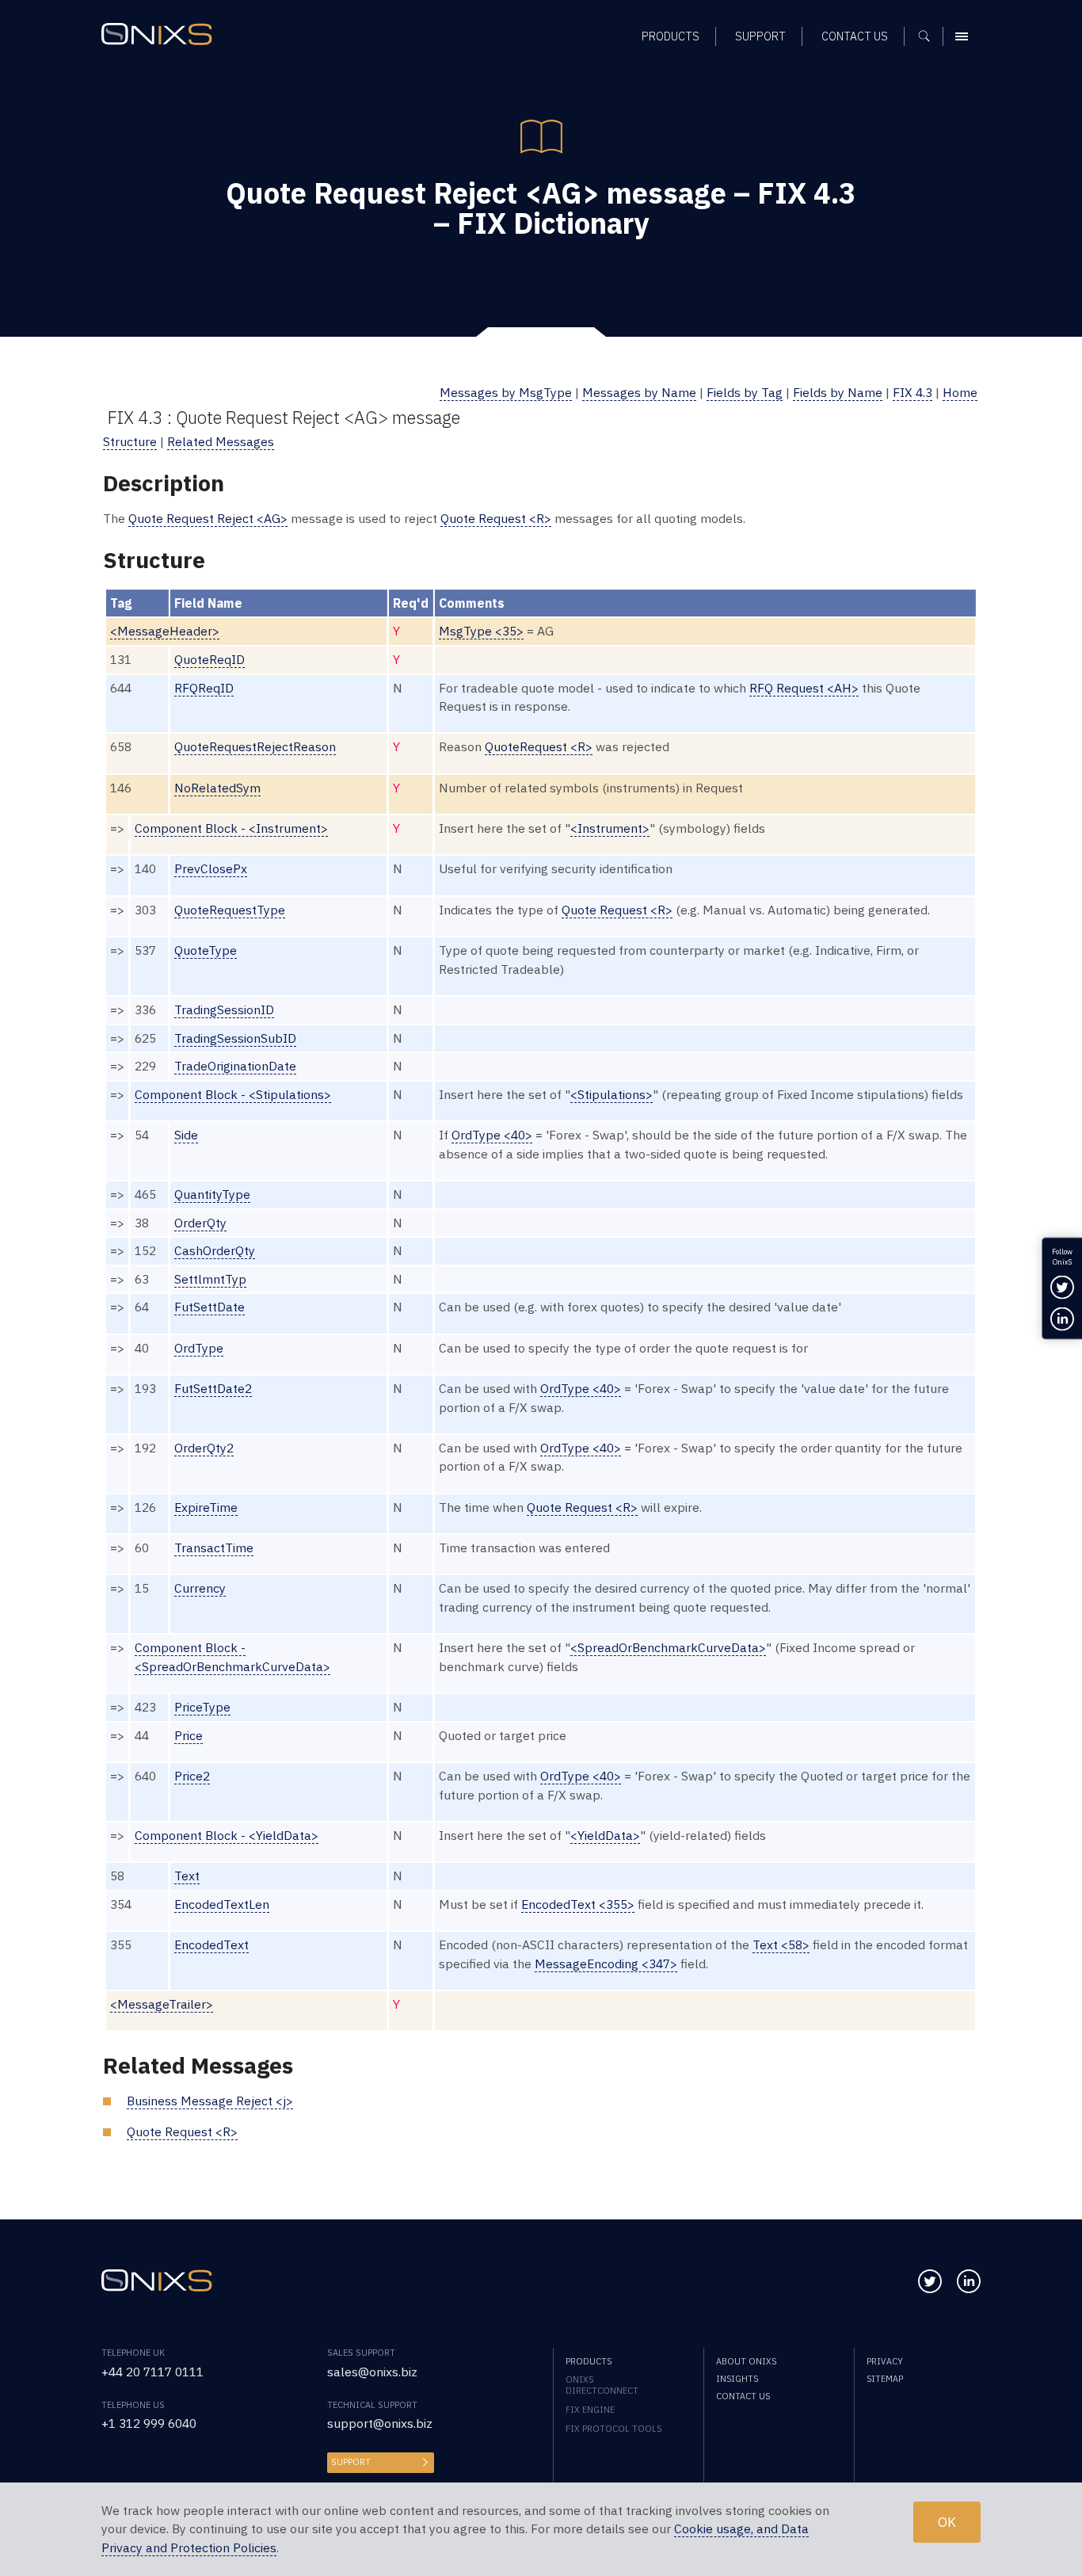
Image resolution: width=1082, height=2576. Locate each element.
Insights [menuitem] (737, 2379)
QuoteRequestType (230, 910)
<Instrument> (610, 828)
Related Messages (221, 441)
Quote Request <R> (496, 518)
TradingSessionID (224, 1009)
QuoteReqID (210, 659)
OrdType (199, 1348)
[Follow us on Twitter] (930, 2281)
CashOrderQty (215, 1250)
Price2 (192, 1776)
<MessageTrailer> (162, 2004)
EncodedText (211, 1944)
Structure (130, 441)
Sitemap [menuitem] (885, 2379)
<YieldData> (605, 1835)
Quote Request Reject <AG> (208, 518)
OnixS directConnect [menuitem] (602, 2385)
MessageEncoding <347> (606, 1963)
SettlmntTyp (210, 1279)
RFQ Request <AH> (804, 688)
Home (960, 392)
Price (189, 1735)
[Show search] (930, 36)
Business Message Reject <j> (210, 2101)
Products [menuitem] (671, 36)
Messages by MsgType (506, 392)
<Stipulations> (611, 1094)
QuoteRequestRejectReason (255, 746)
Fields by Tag (745, 392)
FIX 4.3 (912, 392)
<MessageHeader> (165, 631)
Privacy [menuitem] (885, 2361)
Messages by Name (639, 392)
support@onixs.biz (380, 2423)
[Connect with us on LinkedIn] (969, 2281)
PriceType (202, 1707)
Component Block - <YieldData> (227, 1835)
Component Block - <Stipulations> (233, 1094)
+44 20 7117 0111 (152, 2372)
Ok (947, 2522)
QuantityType (212, 1194)
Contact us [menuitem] (855, 36)
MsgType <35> (481, 631)
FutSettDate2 (213, 1388)
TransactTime (214, 1548)
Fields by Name (838, 392)
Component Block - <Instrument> (231, 828)
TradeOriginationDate (235, 1066)
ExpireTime (206, 1507)
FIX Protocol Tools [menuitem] (613, 2429)
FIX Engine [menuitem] (590, 2410)
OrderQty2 (204, 1448)
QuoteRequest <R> (539, 746)
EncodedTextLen (222, 1904)
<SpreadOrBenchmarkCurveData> (668, 1647)
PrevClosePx (211, 868)
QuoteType (206, 950)
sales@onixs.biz (372, 2372)
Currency (200, 1588)
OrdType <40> (492, 1135)
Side (186, 1135)
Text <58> (781, 1944)
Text (187, 1876)
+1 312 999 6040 (149, 2423)
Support (351, 2462)
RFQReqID (204, 688)
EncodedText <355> (578, 1904)
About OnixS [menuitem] (746, 2361)
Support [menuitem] (760, 36)
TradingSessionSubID (235, 1038)
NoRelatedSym (217, 788)
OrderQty (200, 1223)
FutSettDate (210, 1307)
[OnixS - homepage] (157, 34)
